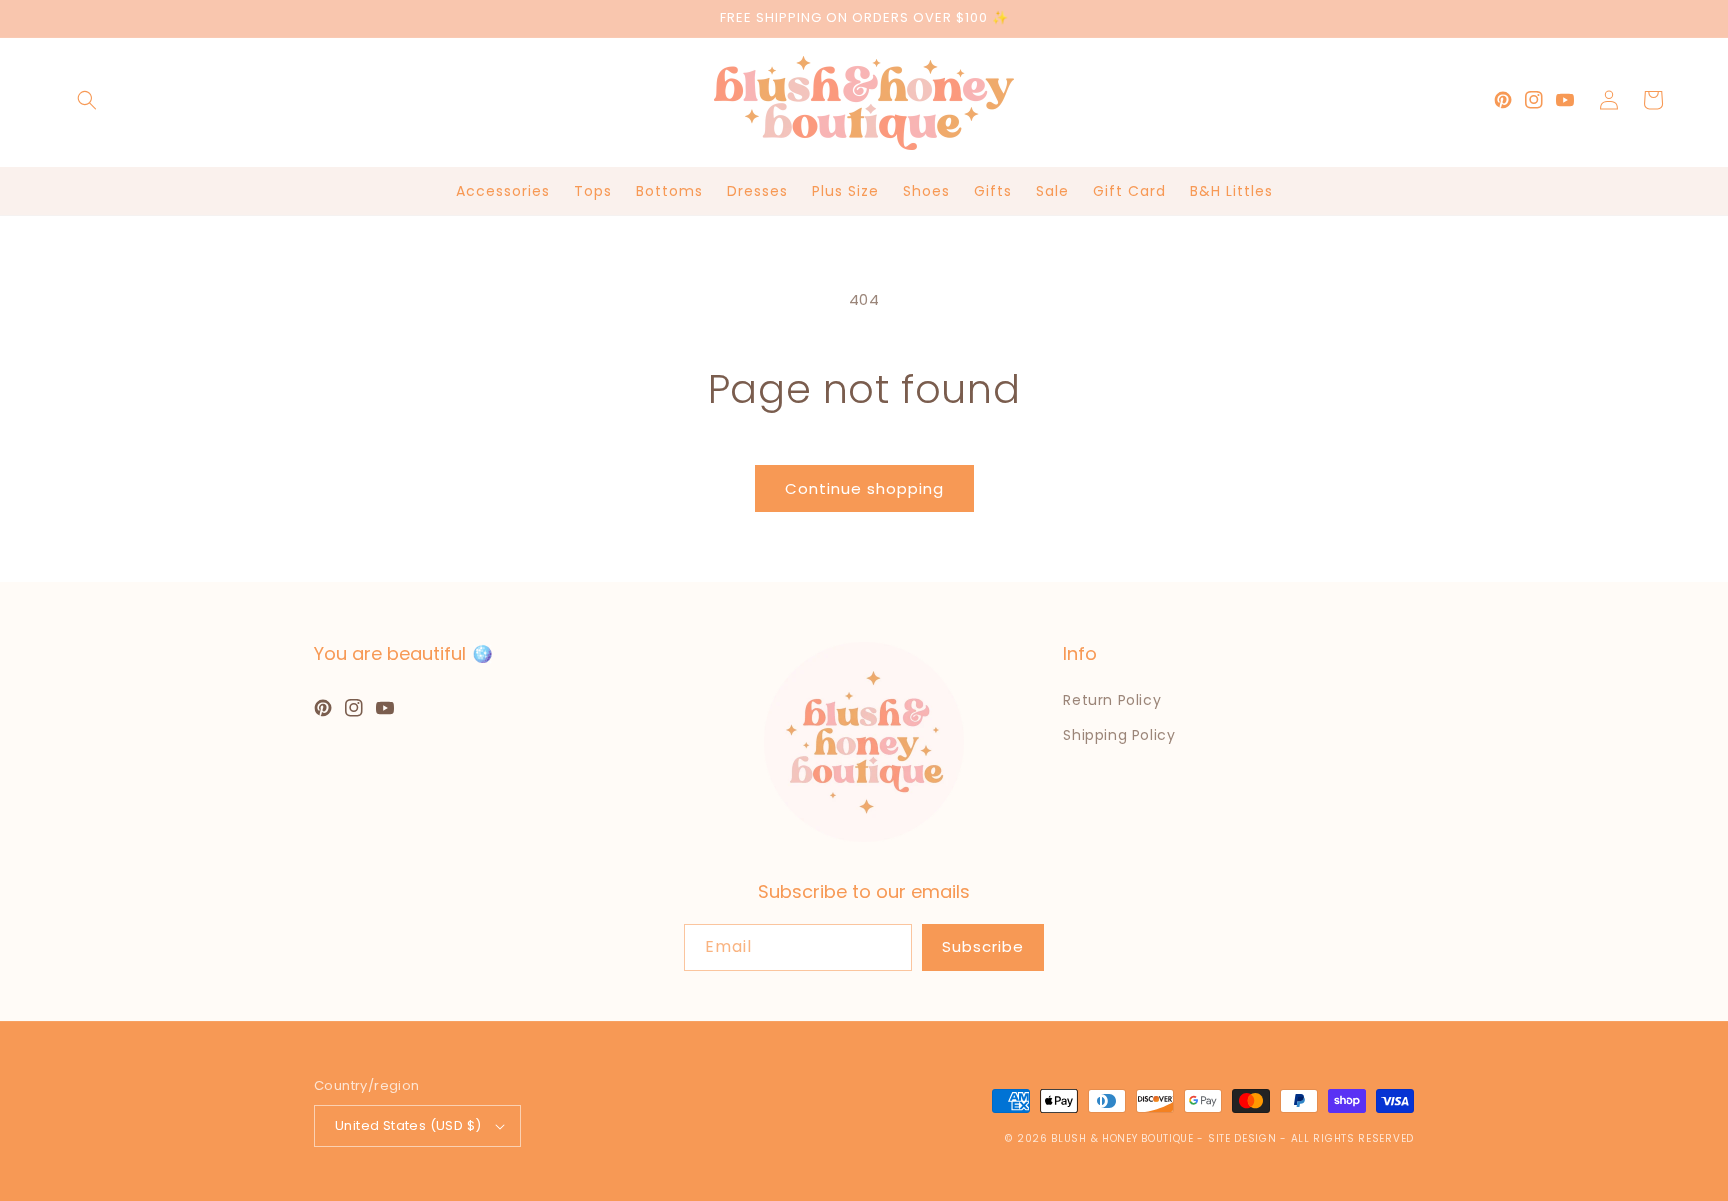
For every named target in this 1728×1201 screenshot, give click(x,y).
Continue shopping (864, 488)
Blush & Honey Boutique (1122, 1138)
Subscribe (983, 946)
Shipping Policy (1119, 735)
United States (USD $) (408, 1125)
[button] (87, 100)
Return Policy (1112, 700)
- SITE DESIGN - (1243, 1138)
